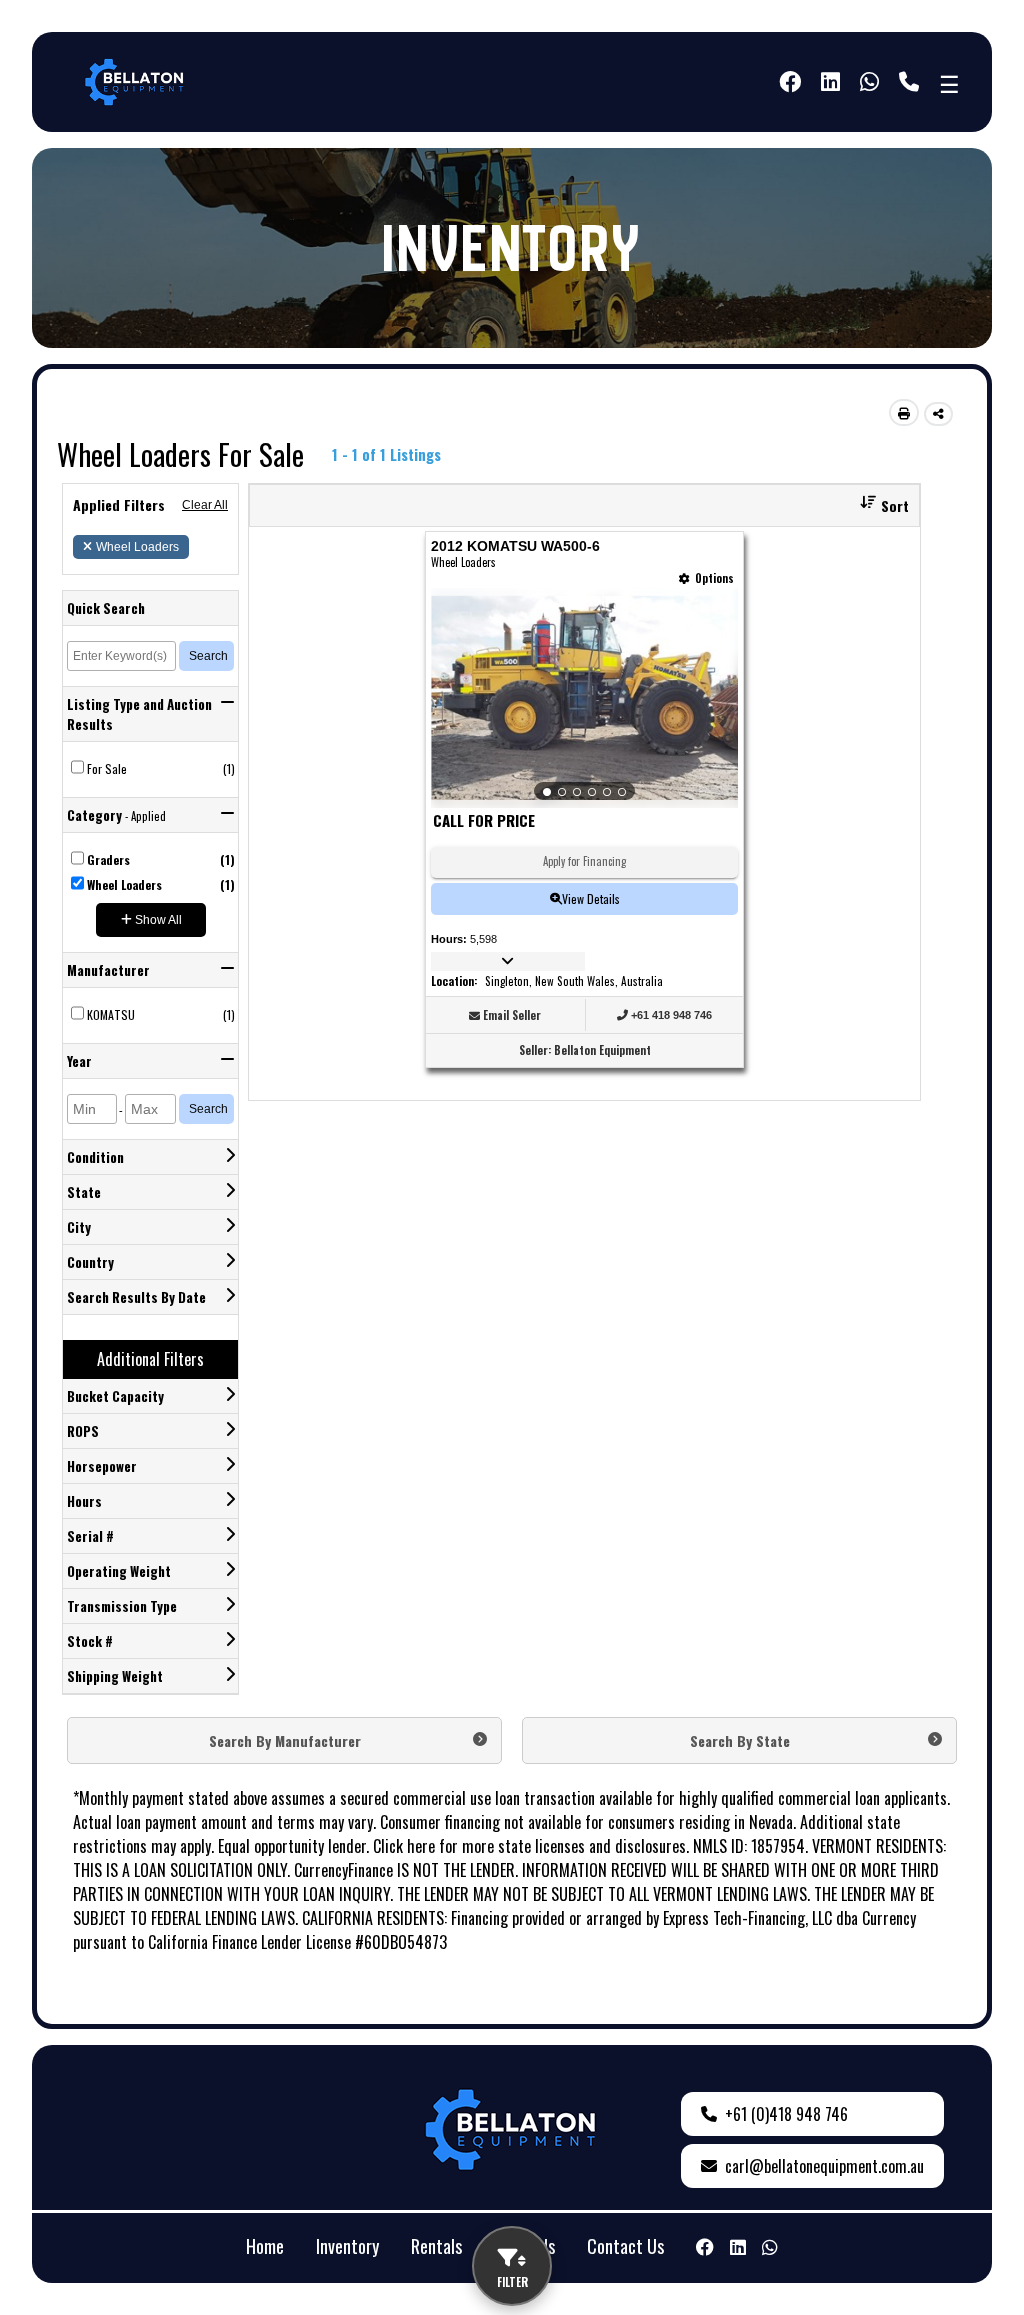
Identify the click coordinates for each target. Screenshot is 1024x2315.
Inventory (347, 2246)
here (421, 1846)
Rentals (436, 2246)
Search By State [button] (740, 1740)
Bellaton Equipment (602, 1050)
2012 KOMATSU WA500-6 (515, 546)
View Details (591, 898)
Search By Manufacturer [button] (285, 1740)
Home (265, 2246)
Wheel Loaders (137, 547)
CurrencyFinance (343, 1870)
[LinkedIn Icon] (830, 82)
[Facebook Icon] (790, 82)
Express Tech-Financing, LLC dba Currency (789, 1918)
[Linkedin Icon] (738, 2246)
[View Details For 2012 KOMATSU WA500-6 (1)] (584, 698)
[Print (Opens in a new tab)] (904, 412)
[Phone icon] (909, 82)
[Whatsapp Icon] (869, 82)
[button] (877, 505)
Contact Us (625, 2246)
